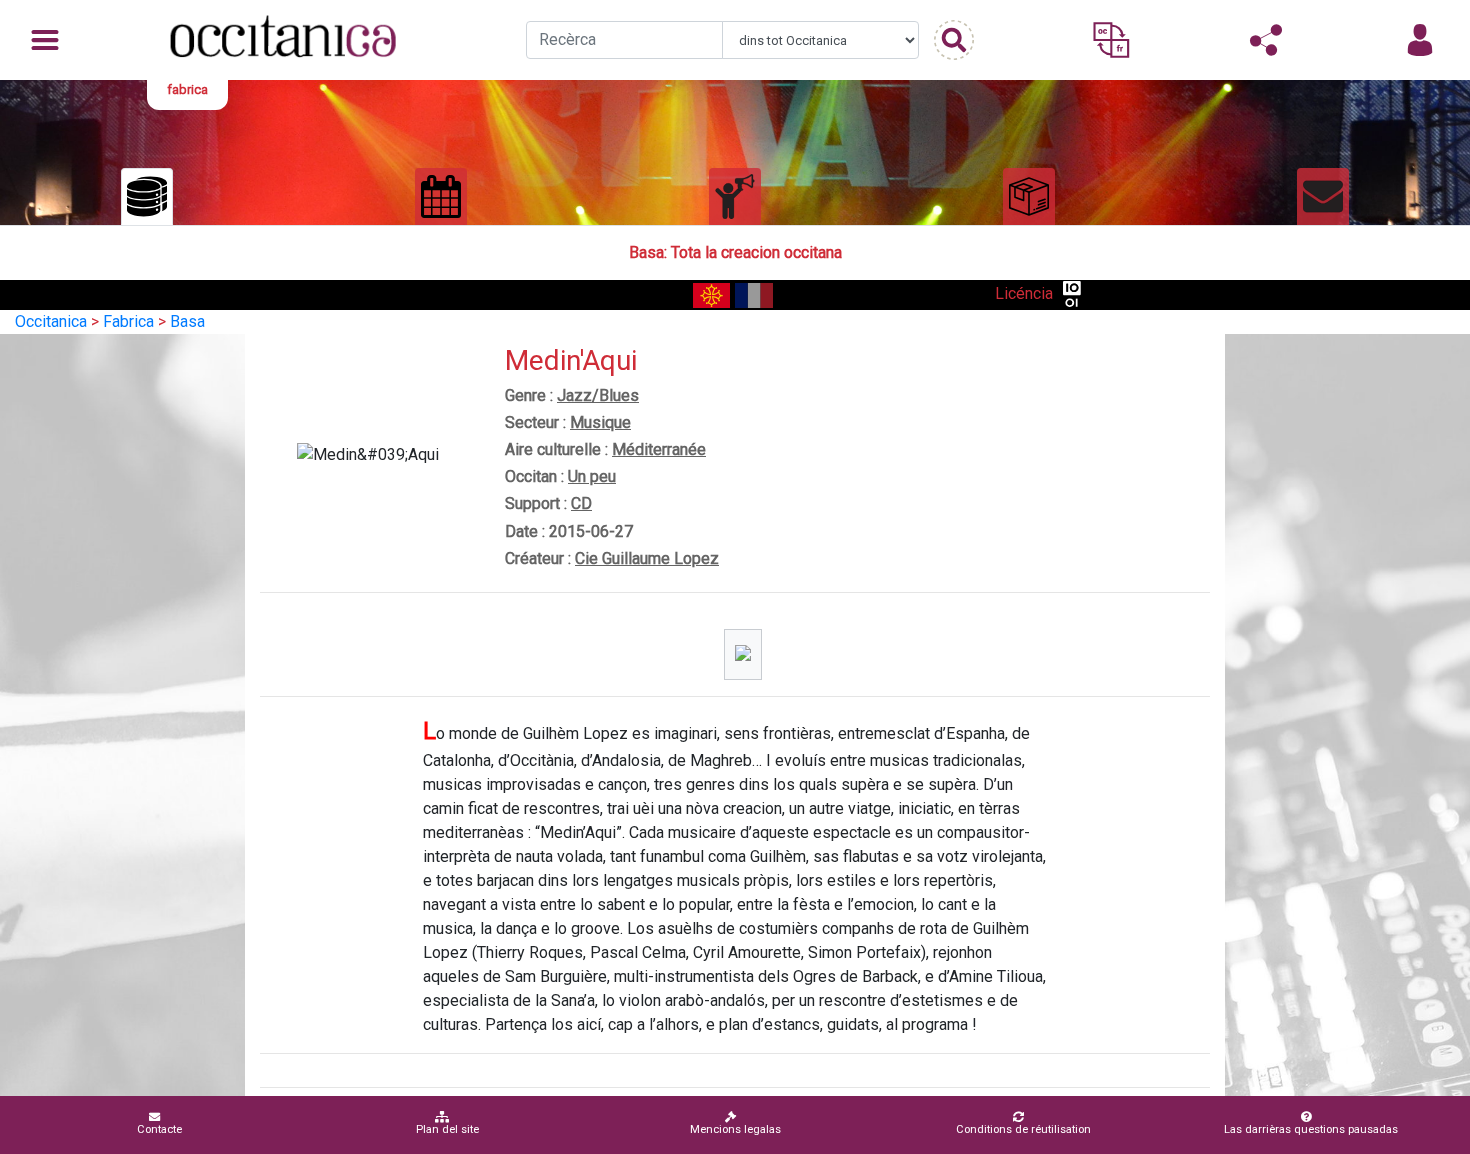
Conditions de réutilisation (1023, 1129)
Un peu (592, 476)
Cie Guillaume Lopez (647, 558)
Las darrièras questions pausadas (1311, 1129)
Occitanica (51, 321)
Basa (187, 321)
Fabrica (128, 321)
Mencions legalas (735, 1129)
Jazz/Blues (598, 395)
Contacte (159, 1129)
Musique (600, 422)
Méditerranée (659, 449)
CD (581, 503)
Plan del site (447, 1129)
